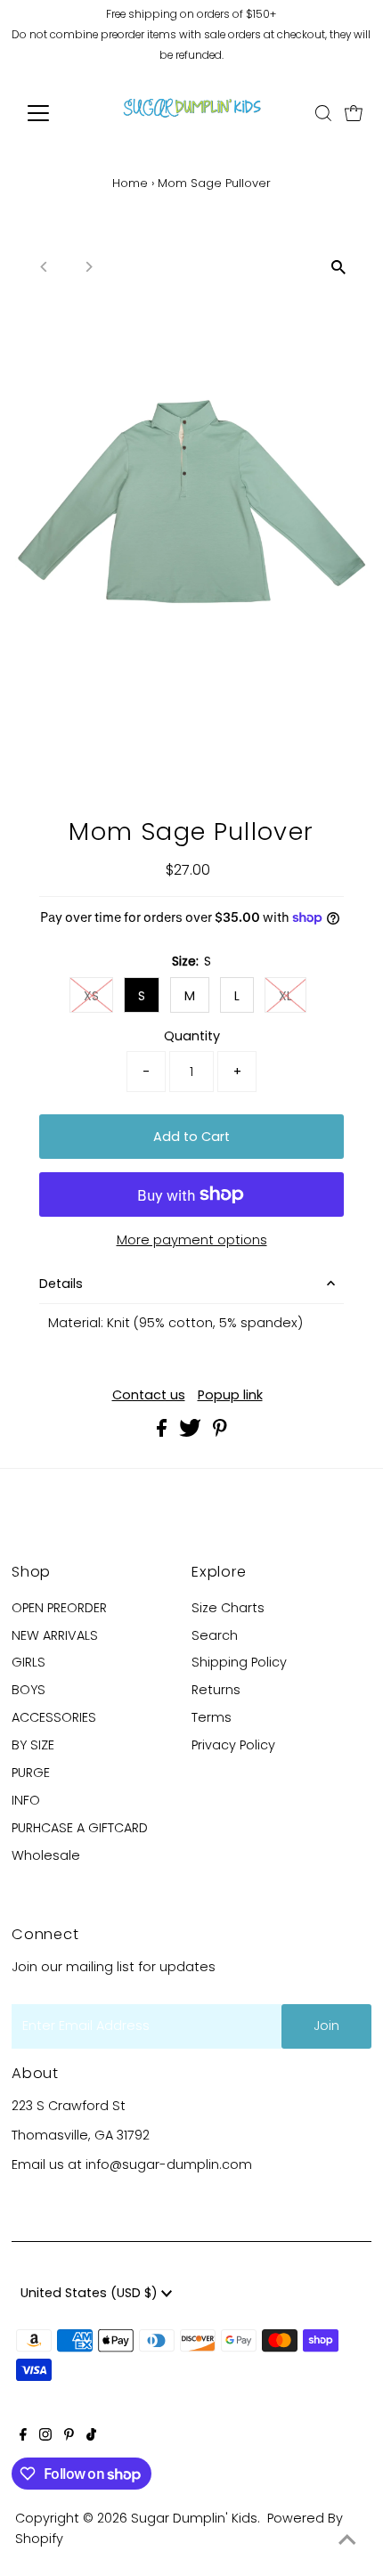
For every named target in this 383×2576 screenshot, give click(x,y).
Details (61, 1284)
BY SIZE (33, 1745)
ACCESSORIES (54, 1717)
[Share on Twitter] (192, 1432)
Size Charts (228, 1608)
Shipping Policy (239, 1662)
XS (91, 996)
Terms (212, 1717)
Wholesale (46, 1855)
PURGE (31, 1773)
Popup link (230, 1395)
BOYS (29, 1690)
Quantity (192, 1036)
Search (215, 1635)
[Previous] (44, 267)
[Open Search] (323, 113)
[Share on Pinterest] (220, 1432)
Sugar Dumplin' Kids (194, 2518)
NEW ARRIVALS (55, 1635)
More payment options (192, 1240)
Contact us (149, 1395)
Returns (216, 1690)
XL (285, 996)
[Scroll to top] (347, 2540)
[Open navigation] (57, 113)
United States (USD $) (91, 2293)
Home (130, 183)
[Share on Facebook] (163, 1432)
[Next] (88, 267)
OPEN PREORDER (59, 1608)
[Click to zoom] (339, 267)
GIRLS (29, 1662)
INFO (26, 1800)
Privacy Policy (233, 1745)
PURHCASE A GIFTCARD (80, 1828)
